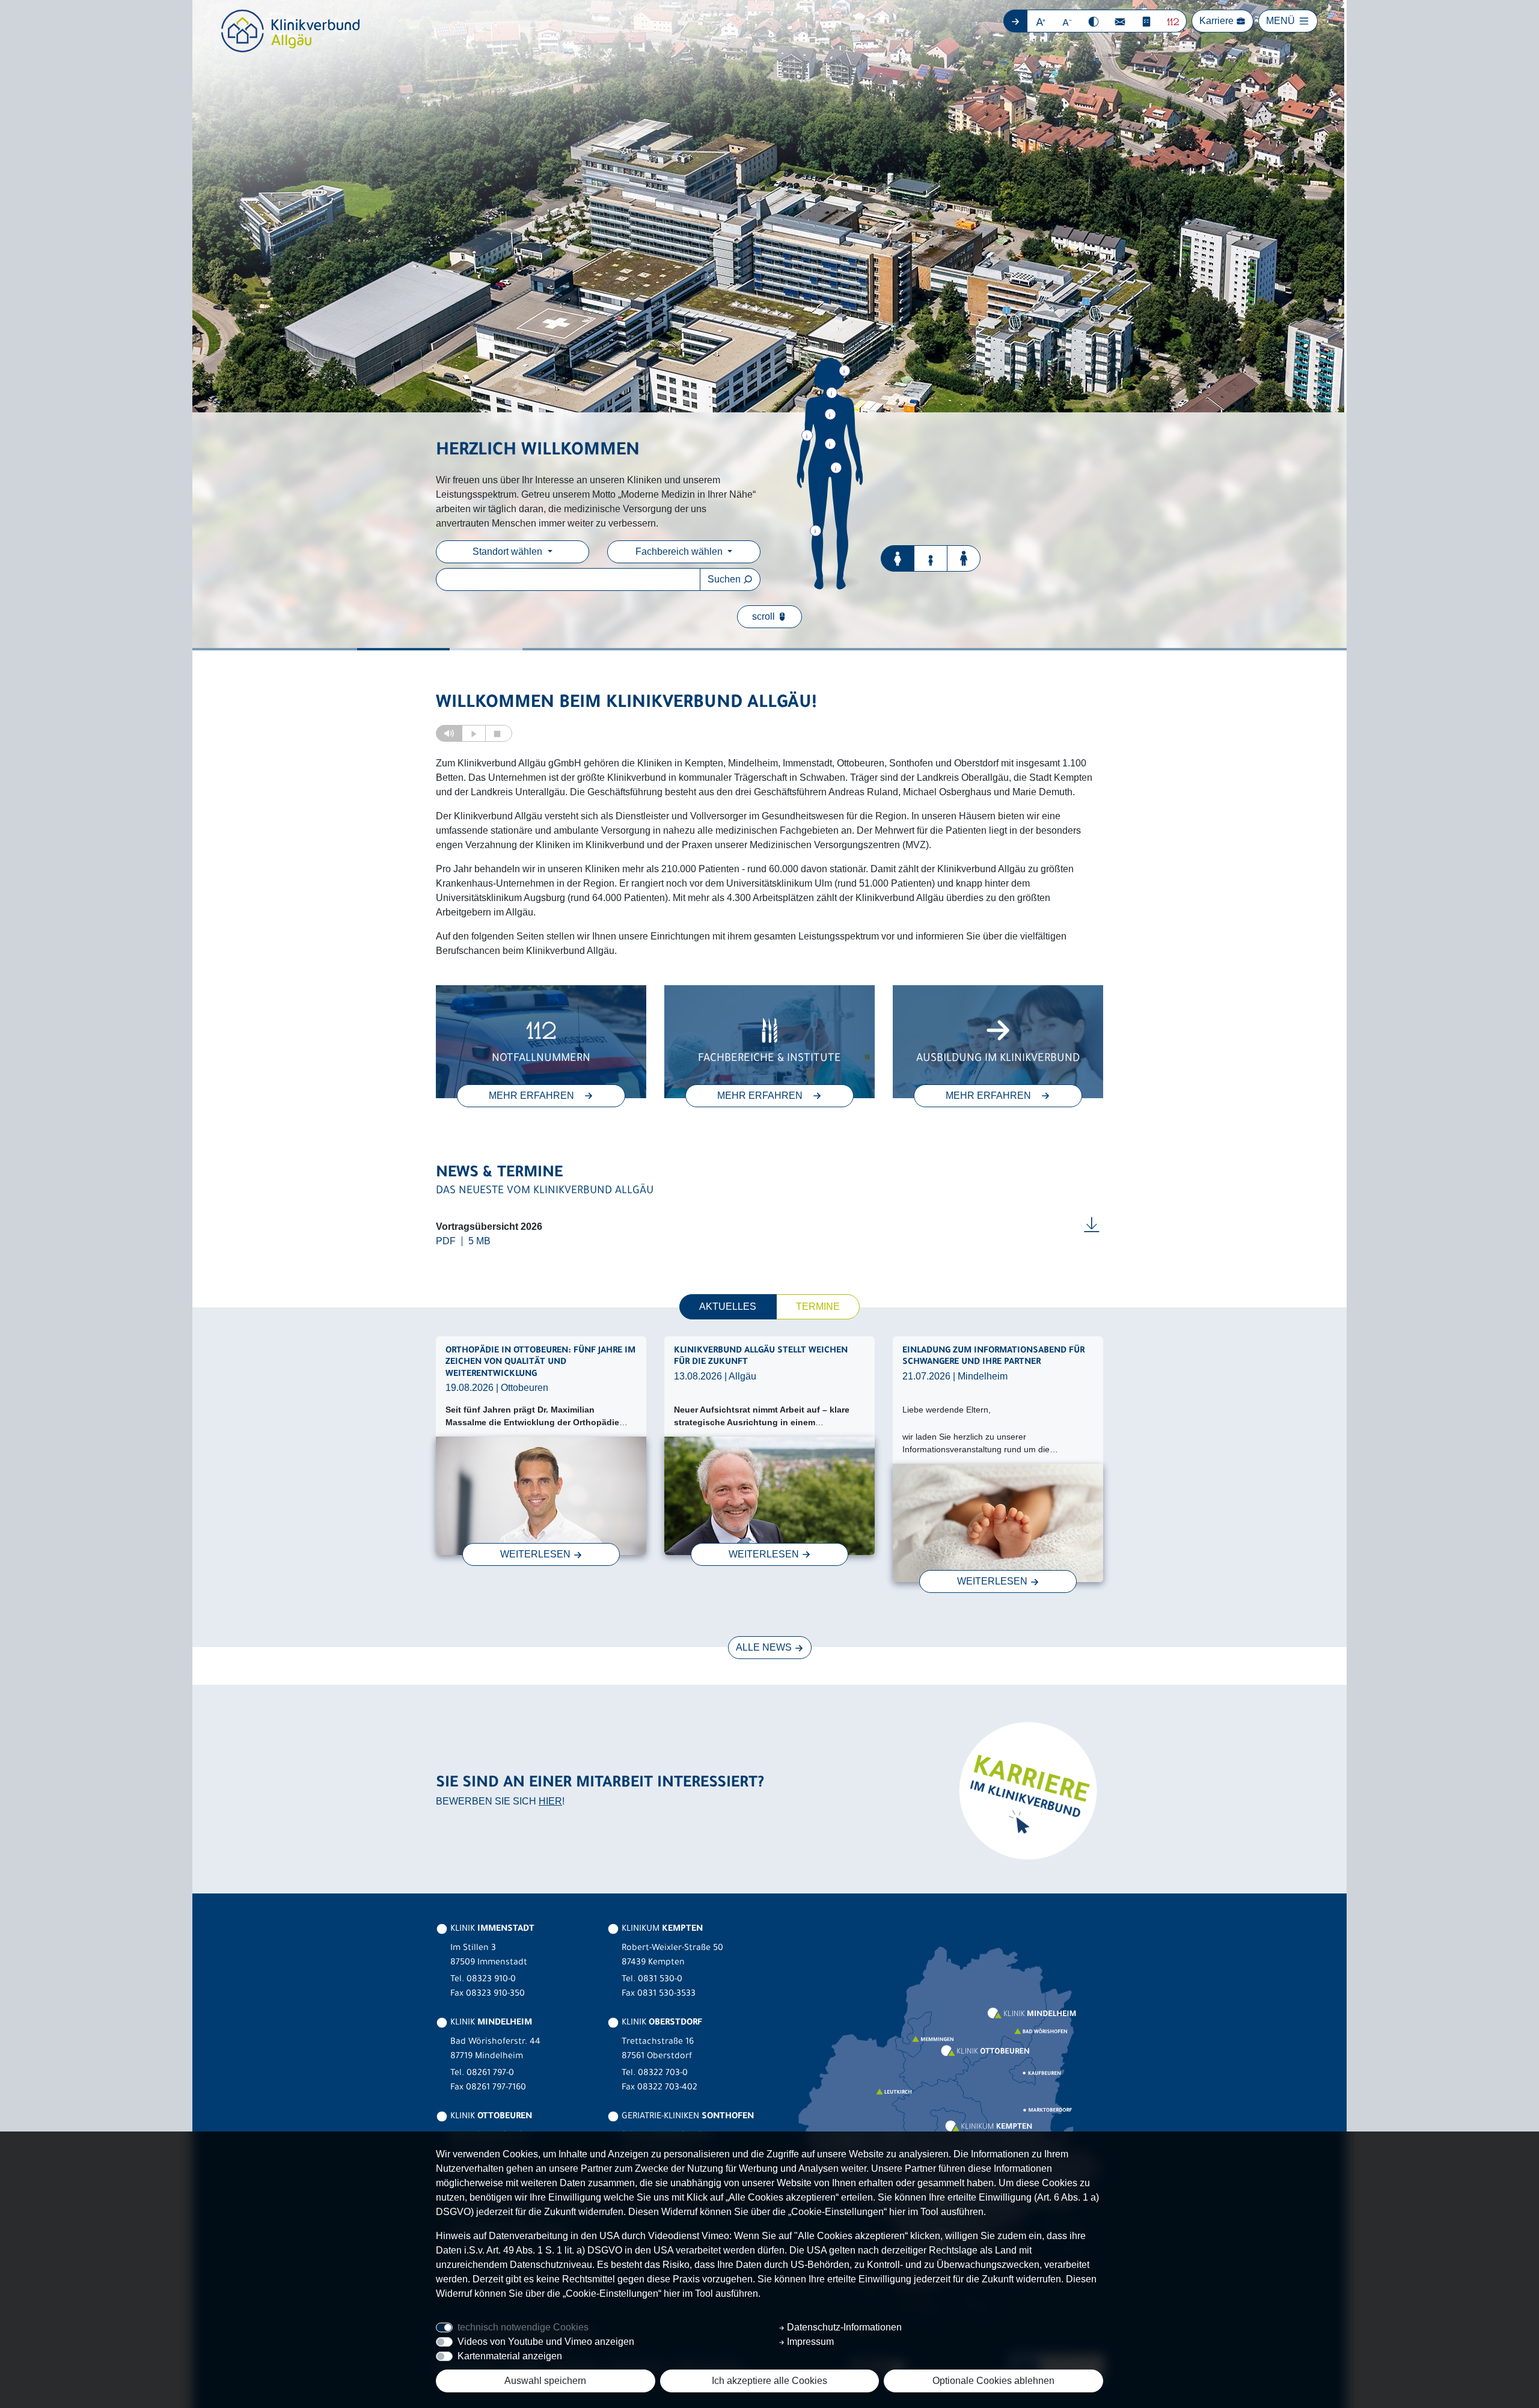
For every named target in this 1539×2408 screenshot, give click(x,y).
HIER (550, 1801)
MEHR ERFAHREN (531, 1096)
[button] (1041, 21)
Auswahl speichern (545, 2381)
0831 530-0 (660, 1980)
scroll (765, 616)
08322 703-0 (663, 2074)
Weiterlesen (537, 1554)
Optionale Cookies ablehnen (993, 2381)
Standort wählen (509, 552)
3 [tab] (557, 649)
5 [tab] (934, 649)
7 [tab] (1264, 649)
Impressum (809, 2342)
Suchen (725, 579)
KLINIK (491, 1930)
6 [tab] (1099, 649)
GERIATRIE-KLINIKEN (687, 2117)
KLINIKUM (661, 1930)
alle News (765, 1647)
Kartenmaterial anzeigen (510, 2356)
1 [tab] (275, 649)
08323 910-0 (491, 1980)
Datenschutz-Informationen (843, 2327)
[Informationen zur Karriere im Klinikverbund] (1027, 1790)
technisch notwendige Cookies (523, 2327)
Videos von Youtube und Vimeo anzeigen (546, 2342)
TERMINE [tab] (818, 1306)
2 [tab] (439, 649)
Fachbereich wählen (680, 552)
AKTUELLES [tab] (728, 1306)
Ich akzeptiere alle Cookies (769, 2381)
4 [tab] (769, 649)
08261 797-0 (490, 2074)
